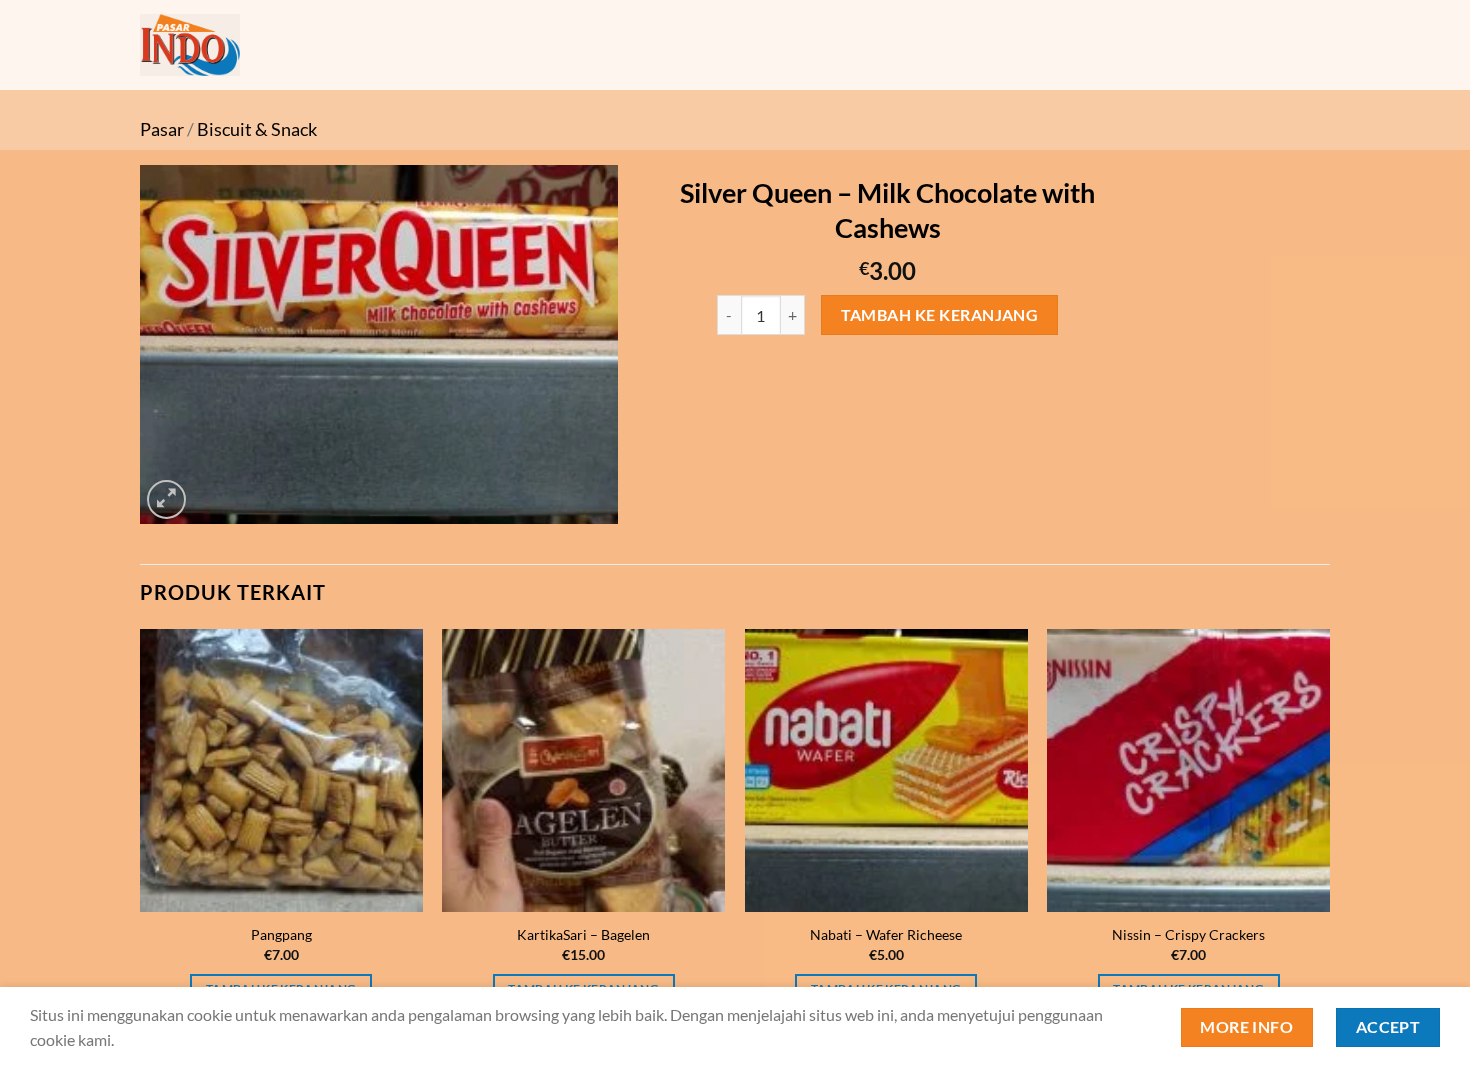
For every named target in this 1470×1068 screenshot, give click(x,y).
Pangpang (281, 934)
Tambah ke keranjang (940, 315)
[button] (166, 499)
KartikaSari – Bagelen (583, 934)
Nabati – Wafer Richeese (886, 934)
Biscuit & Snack (257, 129)
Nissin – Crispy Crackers (1188, 934)
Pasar (162, 129)
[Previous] (141, 834)
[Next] (1329, 834)
